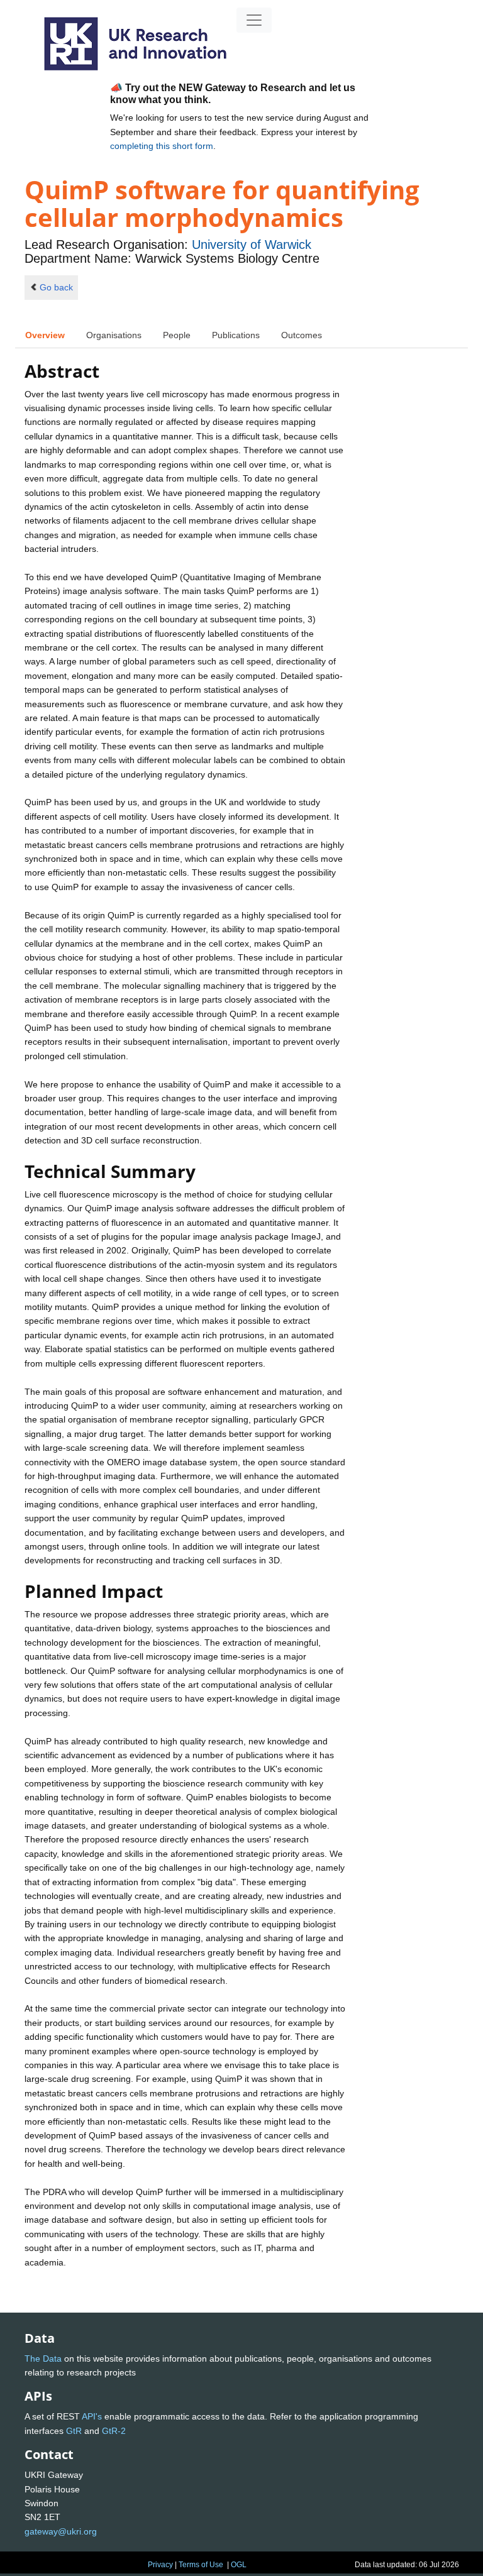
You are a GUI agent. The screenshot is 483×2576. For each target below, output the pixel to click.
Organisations (114, 335)
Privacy (160, 2565)
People (177, 335)
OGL (239, 2565)
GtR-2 (114, 2431)
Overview (45, 335)
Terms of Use (201, 2565)
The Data (43, 2359)
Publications (236, 335)
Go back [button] (56, 287)
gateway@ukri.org (61, 2531)
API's (92, 2416)
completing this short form (162, 146)
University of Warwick (252, 245)
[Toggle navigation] (254, 20)
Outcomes (302, 335)
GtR (74, 2431)
